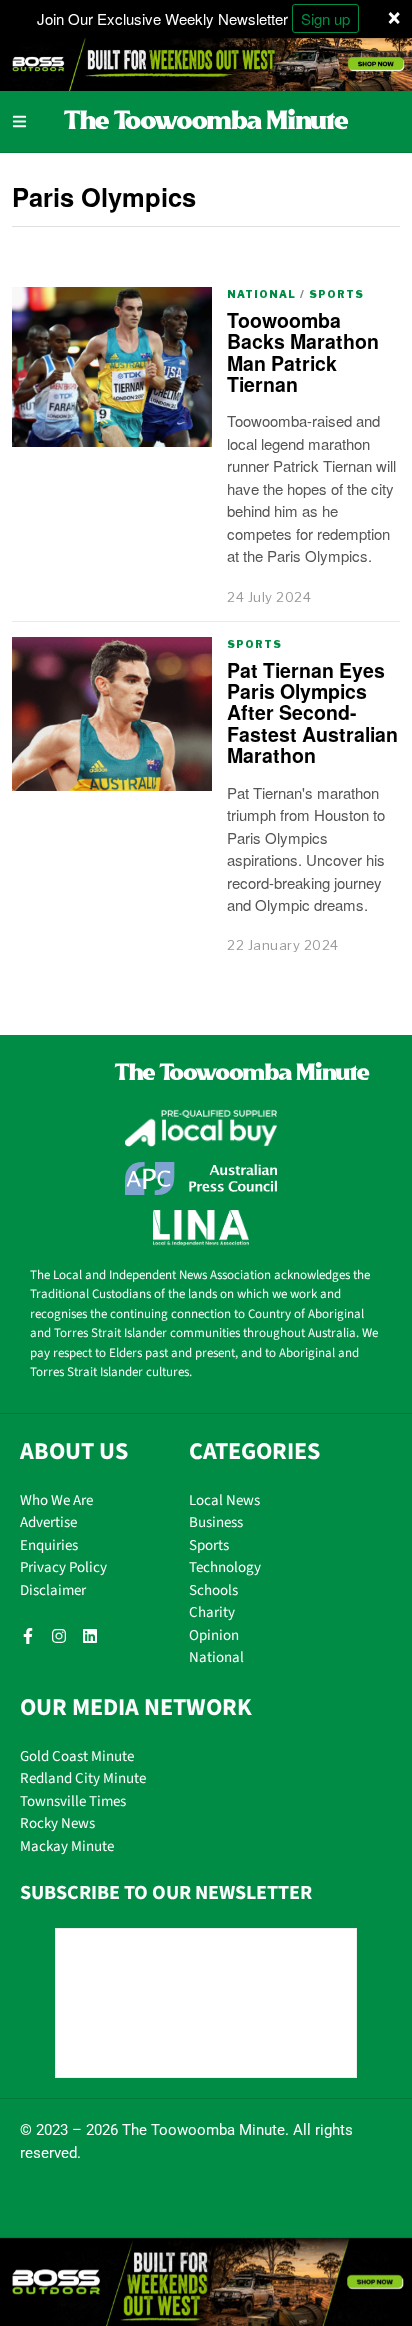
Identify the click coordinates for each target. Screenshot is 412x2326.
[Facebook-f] (28, 1636)
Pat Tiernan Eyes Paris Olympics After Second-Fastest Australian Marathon (312, 713)
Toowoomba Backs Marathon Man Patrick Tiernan (303, 352)
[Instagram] (59, 1636)
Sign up (325, 18)
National (261, 294)
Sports (336, 294)
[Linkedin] (90, 1636)
